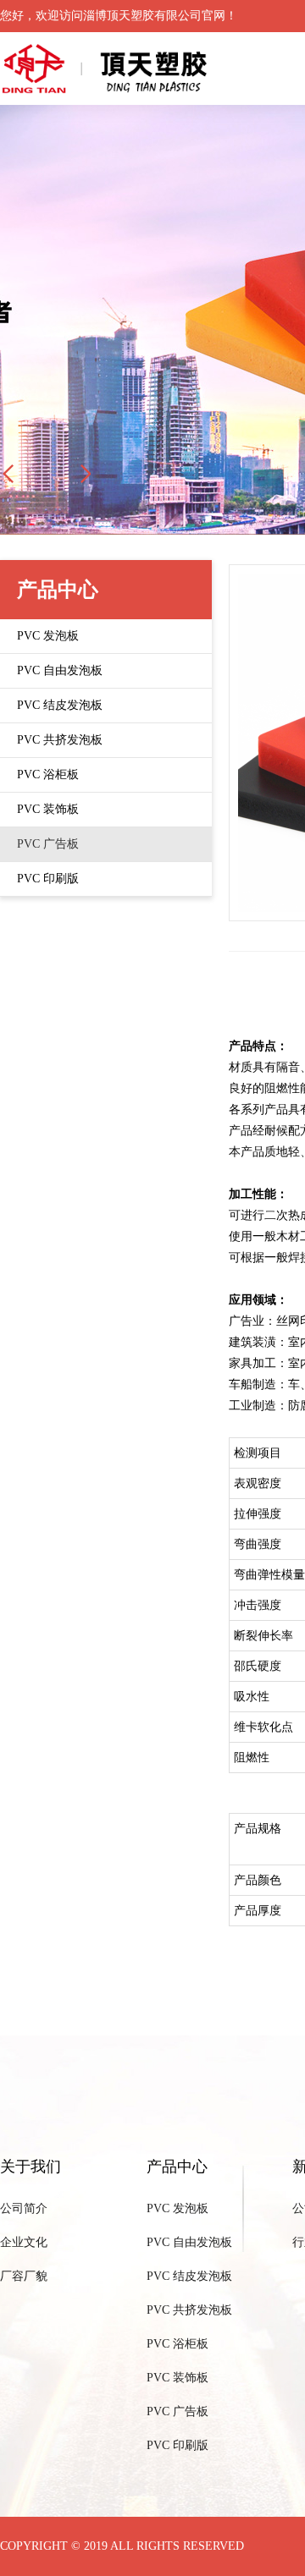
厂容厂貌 (24, 2276)
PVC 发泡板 (177, 2208)
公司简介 (24, 2208)
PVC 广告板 (177, 2411)
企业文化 (24, 2242)
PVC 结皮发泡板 (189, 2276)
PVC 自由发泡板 (189, 2242)
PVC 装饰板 (177, 2378)
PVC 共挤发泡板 (189, 2310)
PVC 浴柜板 (177, 2344)
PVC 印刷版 (177, 2445)
